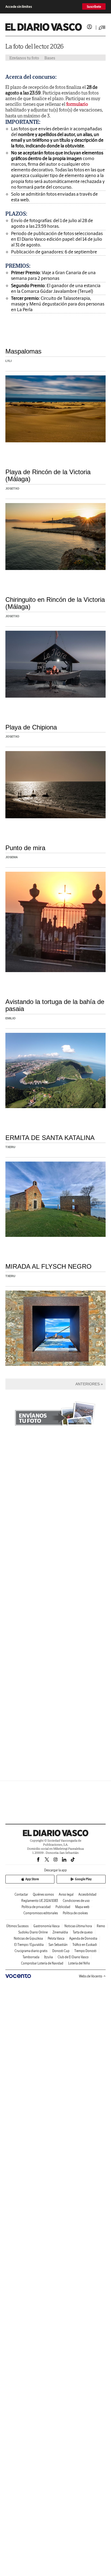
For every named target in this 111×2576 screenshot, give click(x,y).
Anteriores (88, 1384)
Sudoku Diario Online (33, 1932)
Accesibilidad (87, 1894)
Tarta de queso (83, 1932)
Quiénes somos (43, 1894)
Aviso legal (66, 1894)
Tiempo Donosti (85, 1951)
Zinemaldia (60, 1932)
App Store (32, 1879)
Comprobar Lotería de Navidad (42, 1963)
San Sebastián (58, 1945)
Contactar (21, 1894)
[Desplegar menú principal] (102, 28)
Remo (101, 1926)
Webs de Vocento (91, 1976)
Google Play (83, 1879)
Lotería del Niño (79, 1963)
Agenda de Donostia (83, 1938)
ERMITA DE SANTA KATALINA (50, 1138)
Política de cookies (75, 1913)
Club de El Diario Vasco (73, 1957)
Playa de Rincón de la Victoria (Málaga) (48, 475)
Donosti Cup (61, 1951)
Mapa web (82, 1907)
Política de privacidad (36, 1907)
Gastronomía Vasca (46, 1926)
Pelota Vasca (56, 1938)
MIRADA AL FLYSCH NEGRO (48, 1266)
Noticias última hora (78, 1926)
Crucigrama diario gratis (31, 1951)
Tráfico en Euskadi (85, 1945)
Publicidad (63, 1907)
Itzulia (48, 1957)
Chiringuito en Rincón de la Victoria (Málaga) (55, 603)
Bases (50, 58)
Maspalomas (23, 351)
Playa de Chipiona (31, 727)
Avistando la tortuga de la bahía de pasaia (55, 1005)
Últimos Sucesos (17, 1926)
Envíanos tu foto (24, 58)
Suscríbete (94, 7)
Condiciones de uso (76, 1901)
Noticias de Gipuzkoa (28, 1938)
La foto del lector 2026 (34, 46)
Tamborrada (31, 1957)
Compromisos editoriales (41, 1913)
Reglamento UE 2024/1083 (40, 1901)
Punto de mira (25, 848)
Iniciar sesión (89, 27)
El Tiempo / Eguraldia (29, 1945)
